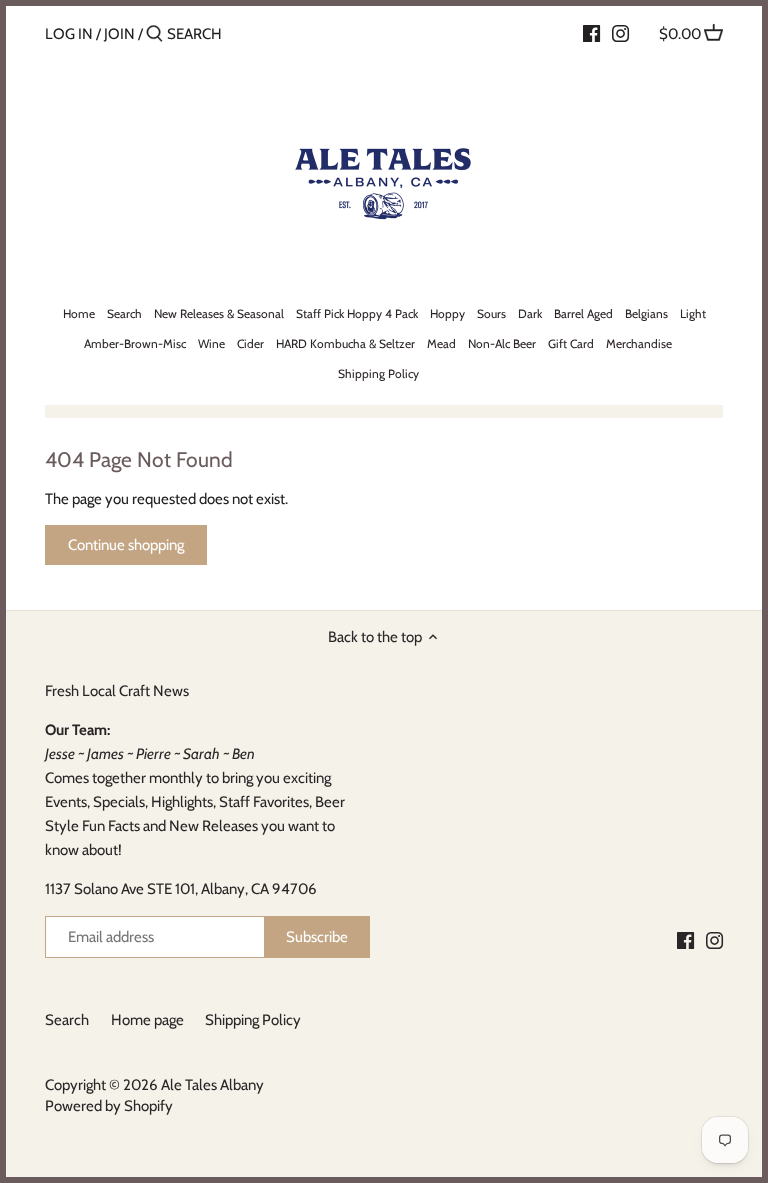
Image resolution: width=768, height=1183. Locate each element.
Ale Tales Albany (212, 1085)
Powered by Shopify (109, 1106)
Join (119, 34)
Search (67, 1020)
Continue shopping (126, 545)
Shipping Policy (253, 1020)
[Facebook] (591, 33)
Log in (69, 34)
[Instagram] (620, 33)
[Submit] (154, 34)
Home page (147, 1020)
